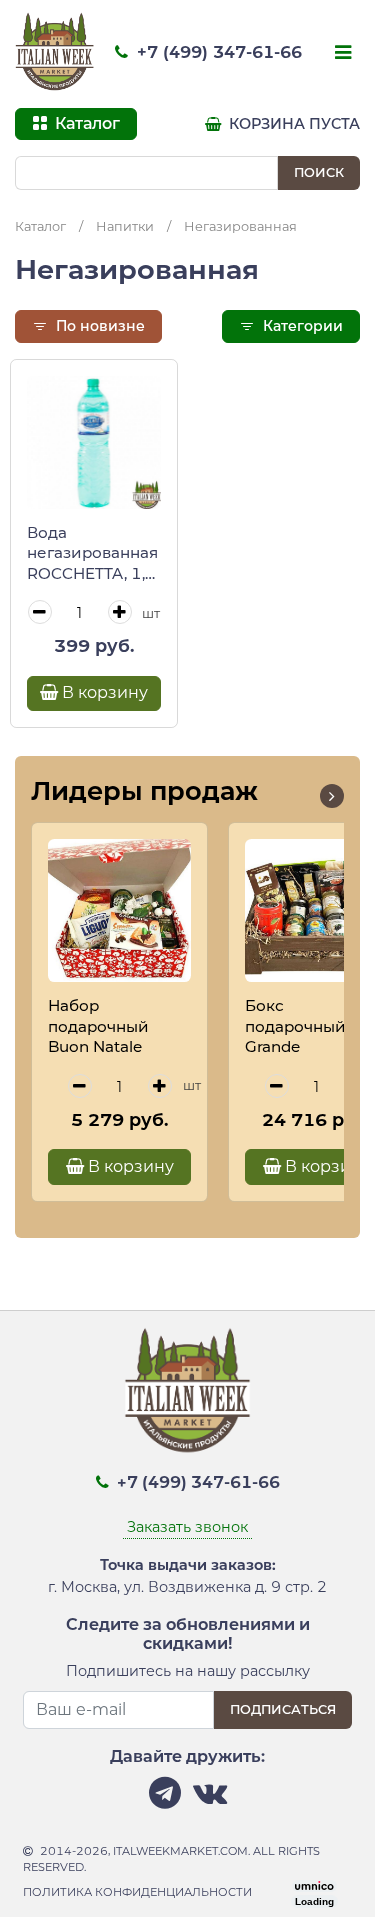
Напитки (125, 226)
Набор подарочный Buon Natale (98, 1026)
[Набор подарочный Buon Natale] (119, 910)
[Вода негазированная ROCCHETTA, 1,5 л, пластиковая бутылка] (94, 443)
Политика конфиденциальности (137, 1892)
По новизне (98, 326)
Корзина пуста (292, 124)
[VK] (210, 1798)
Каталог (40, 226)
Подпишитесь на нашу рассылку (188, 1671)
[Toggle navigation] (341, 54)
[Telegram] (165, 1798)
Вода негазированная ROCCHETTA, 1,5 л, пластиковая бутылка (92, 554)
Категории (301, 326)
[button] (332, 796)
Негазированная (240, 226)
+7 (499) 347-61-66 (217, 52)
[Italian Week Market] (55, 52)
